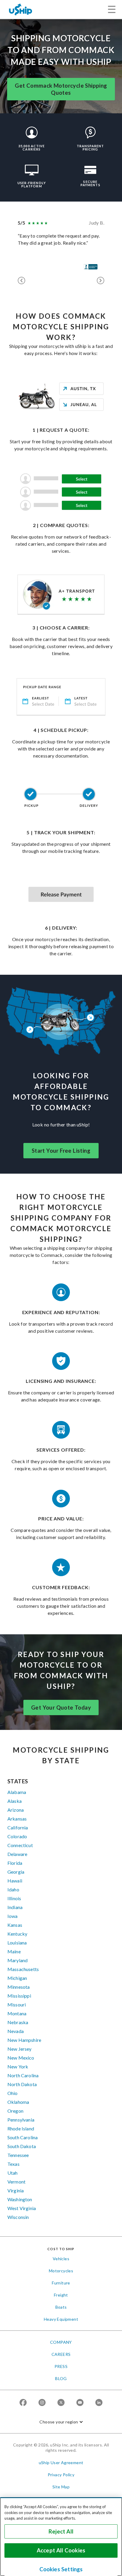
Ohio (13, 2093)
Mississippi (19, 1996)
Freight (61, 2295)
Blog (61, 2378)
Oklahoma (18, 2102)
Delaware (17, 1854)
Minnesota (19, 1987)
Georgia (16, 1872)
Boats (61, 2307)
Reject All (61, 2531)
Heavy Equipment (61, 2319)
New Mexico (21, 2058)
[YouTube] (80, 2403)
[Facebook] (23, 2403)
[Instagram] (42, 2403)
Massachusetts (23, 1969)
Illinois (14, 1898)
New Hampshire (24, 2040)
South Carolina (23, 2137)
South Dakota (22, 2146)
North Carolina (23, 2075)
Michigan (17, 1978)
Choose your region (59, 2422)
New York (18, 2066)
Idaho (13, 1889)
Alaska (15, 1801)
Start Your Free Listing (61, 1151)
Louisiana (17, 1943)
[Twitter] (61, 2403)
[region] (61, 2537)
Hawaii (15, 1881)
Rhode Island (21, 2128)
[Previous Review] (21, 281)
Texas (13, 2164)
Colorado (17, 1836)
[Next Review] (101, 281)
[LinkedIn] (99, 2403)
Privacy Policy (61, 2475)
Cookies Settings (61, 2569)
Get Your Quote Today (61, 1707)
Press (61, 2366)
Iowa (13, 1916)
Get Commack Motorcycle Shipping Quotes (61, 89)
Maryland (17, 1960)
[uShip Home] (21, 9)
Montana (17, 2013)
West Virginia (22, 2208)
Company (61, 2342)
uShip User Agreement (61, 2463)
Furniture (61, 2283)
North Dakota (22, 2084)
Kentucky (17, 1934)
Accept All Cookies (61, 2550)
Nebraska (18, 2022)
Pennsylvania (21, 2120)
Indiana (15, 1907)
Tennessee (18, 2155)
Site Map (61, 2487)
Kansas (15, 1925)
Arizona (16, 1810)
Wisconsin (18, 2217)
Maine (14, 1951)
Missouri (17, 2005)
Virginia (16, 2190)
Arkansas (17, 1819)
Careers (61, 2354)
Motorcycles (61, 2271)
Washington (20, 2199)
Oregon (15, 2111)
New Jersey (20, 2049)
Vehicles (61, 2259)
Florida (15, 1863)
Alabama (17, 1792)
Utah (13, 2173)
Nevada (16, 2031)
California (18, 1827)
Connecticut (20, 1845)
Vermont (16, 2182)
